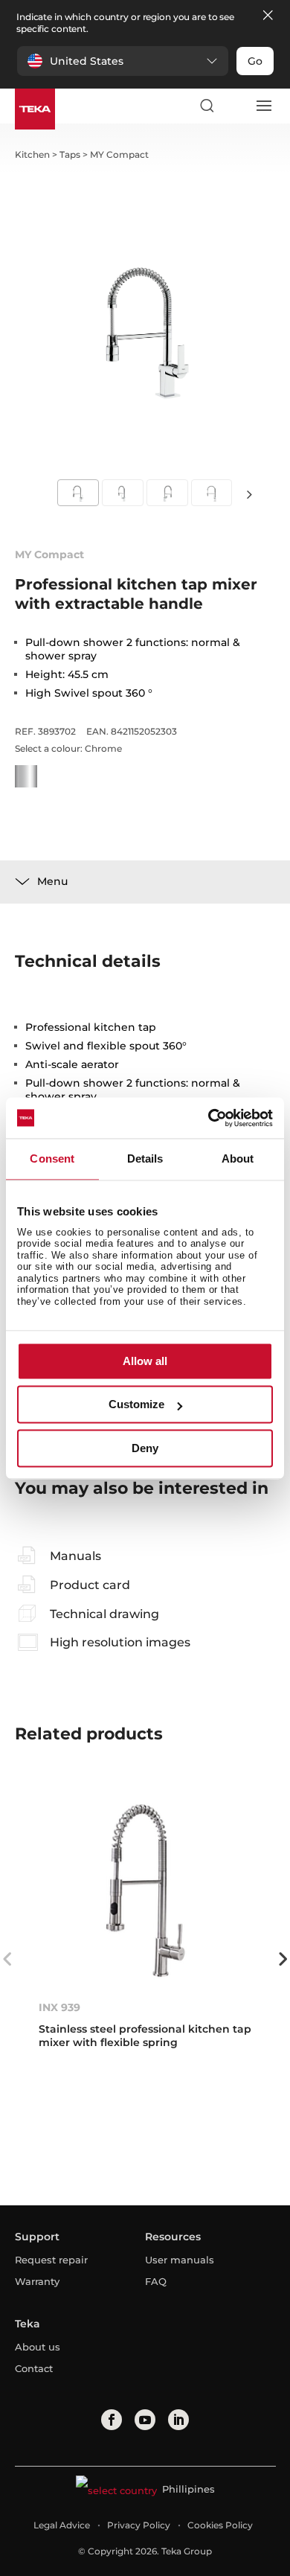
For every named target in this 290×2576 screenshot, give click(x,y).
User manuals (180, 2260)
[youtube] (145, 2420)
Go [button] (255, 61)
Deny (145, 1448)
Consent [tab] (52, 1158)
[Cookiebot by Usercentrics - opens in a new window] (209, 1118)
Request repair (51, 2260)
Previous (7, 1959)
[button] (123, 61)
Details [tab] (145, 1158)
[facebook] (112, 2420)
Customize (136, 1405)
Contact (34, 2368)
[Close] (268, 16)
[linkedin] (178, 2420)
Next (249, 494)
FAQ (156, 2281)
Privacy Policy (139, 2525)
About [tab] (238, 1158)
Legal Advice (62, 2525)
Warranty (37, 2281)
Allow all (145, 1361)
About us (38, 2347)
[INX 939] (145, 1890)
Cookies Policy (220, 2525)
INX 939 (59, 2007)
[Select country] (235, 106)
